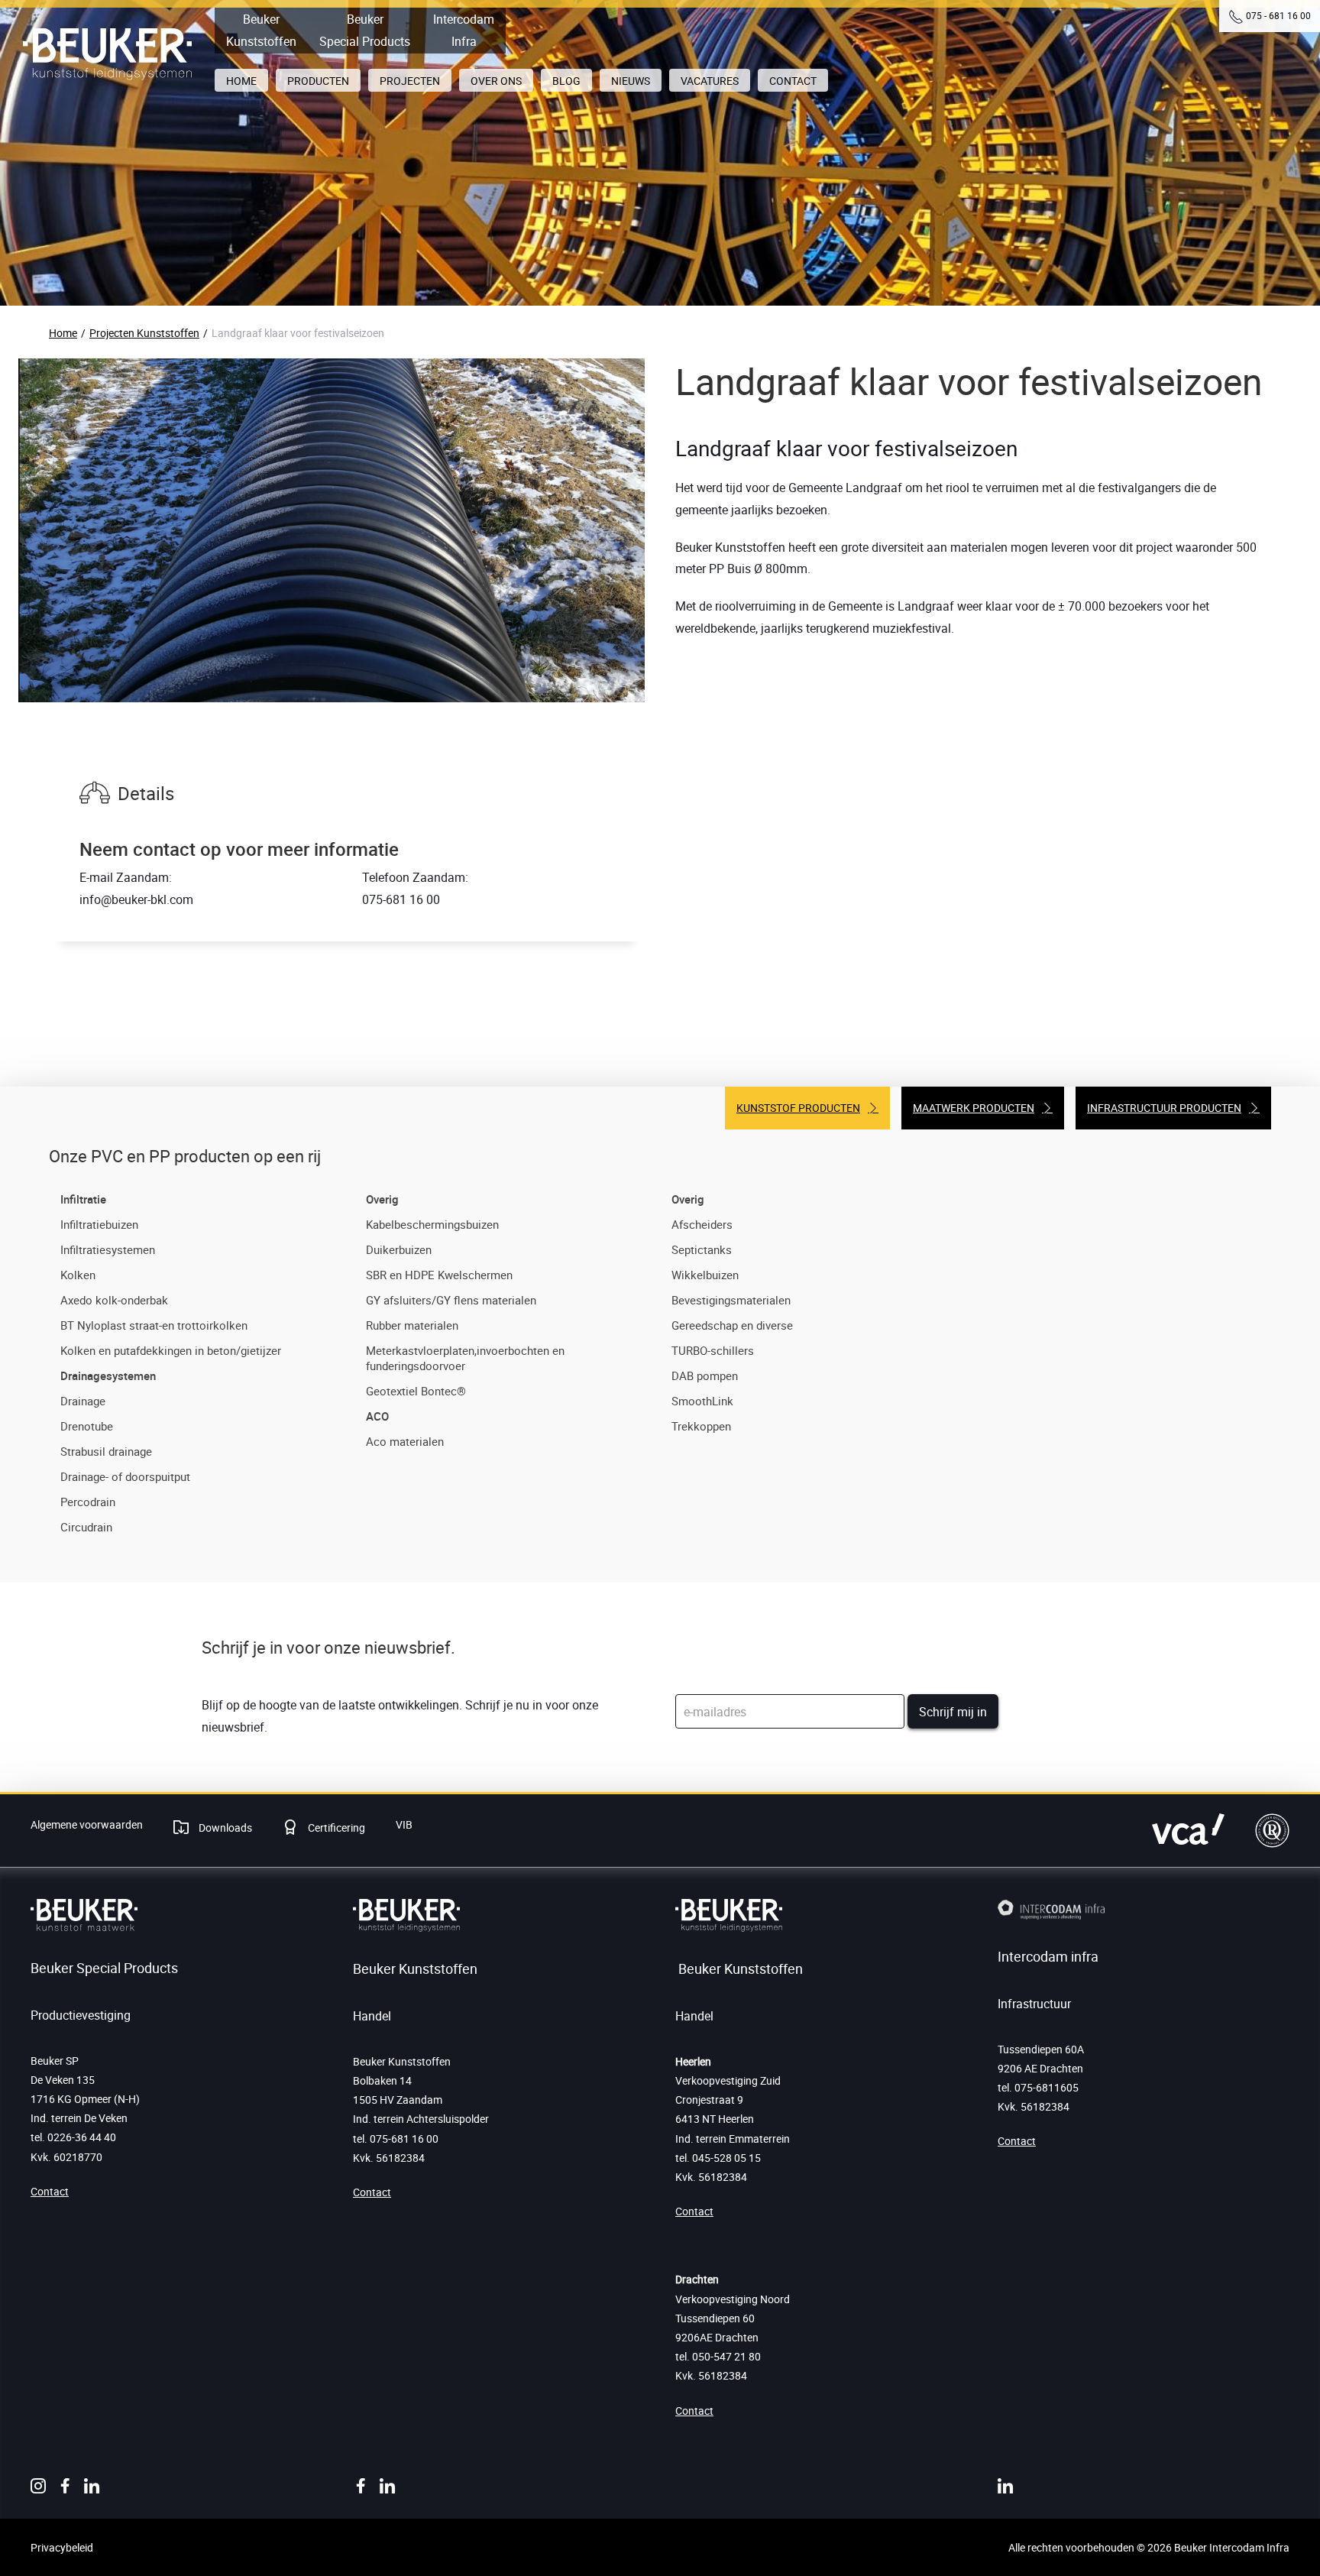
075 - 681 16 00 (1278, 15)
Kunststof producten (798, 1108)
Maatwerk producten (974, 1108)
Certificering (335, 1828)
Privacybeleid (62, 2547)
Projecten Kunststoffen (144, 333)
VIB (404, 1824)
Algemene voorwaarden (87, 1824)
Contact (50, 2191)
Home (63, 333)
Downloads (224, 1828)
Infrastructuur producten (1164, 1108)
